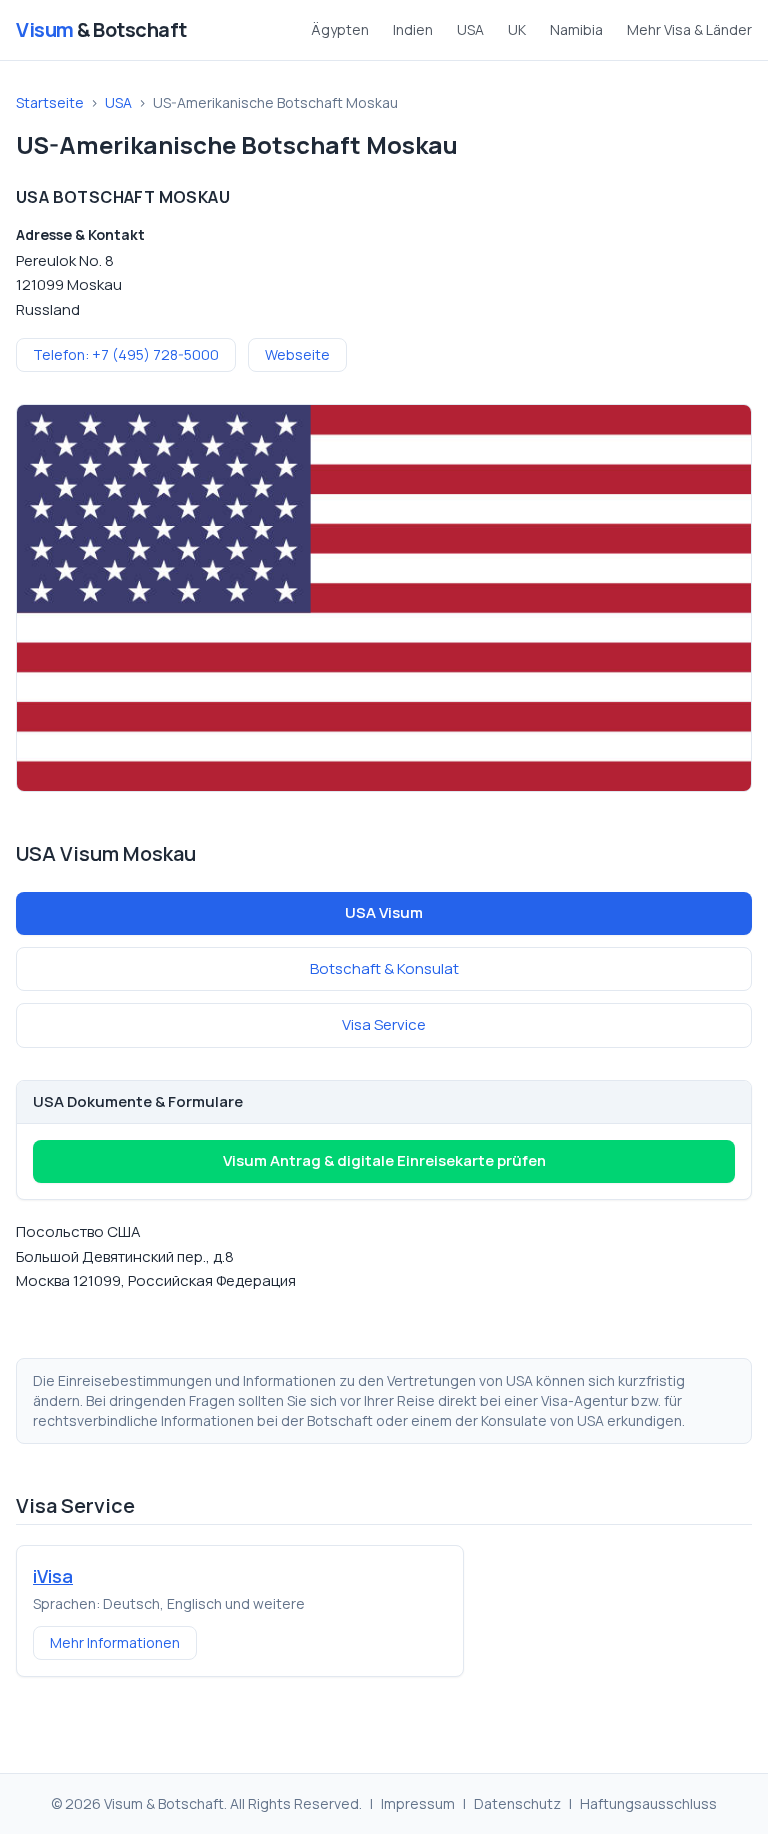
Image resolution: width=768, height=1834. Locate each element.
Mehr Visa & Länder (689, 29)
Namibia (576, 29)
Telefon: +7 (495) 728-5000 (126, 354)
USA (470, 29)
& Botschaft (101, 29)
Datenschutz (517, 1803)
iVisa (53, 1576)
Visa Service (384, 1024)
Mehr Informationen (115, 1642)
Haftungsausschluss (648, 1803)
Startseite (50, 102)
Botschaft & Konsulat (384, 968)
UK (517, 29)
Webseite (297, 354)
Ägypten (340, 29)
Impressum (418, 1803)
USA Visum (384, 912)
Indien (413, 29)
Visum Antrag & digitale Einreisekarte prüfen (384, 1160)
